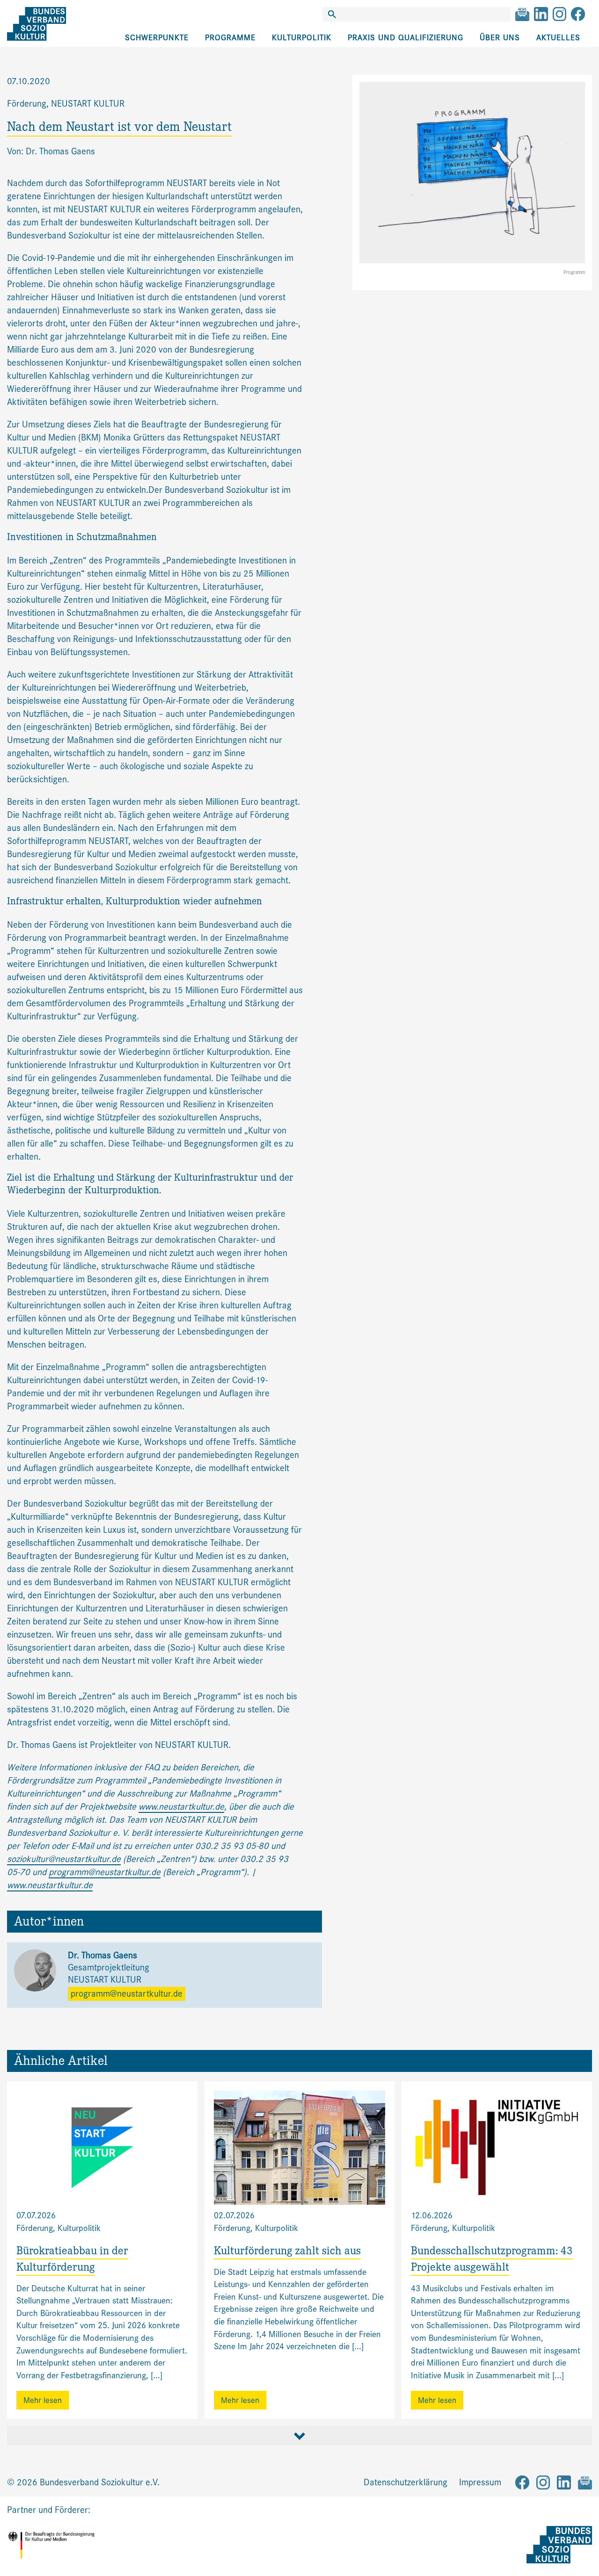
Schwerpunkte (157, 38)
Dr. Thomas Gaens (102, 1955)
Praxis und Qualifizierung (405, 38)
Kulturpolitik (302, 38)
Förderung (27, 104)
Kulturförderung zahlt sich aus (287, 2252)
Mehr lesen (43, 2400)
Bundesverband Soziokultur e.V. (100, 2482)
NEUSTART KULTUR (88, 104)
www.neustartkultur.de (181, 1807)
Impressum (480, 2482)
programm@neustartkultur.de (105, 1872)
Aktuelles (558, 38)
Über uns (500, 38)
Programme (230, 38)
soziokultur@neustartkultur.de (64, 1859)
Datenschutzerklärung (405, 2482)
